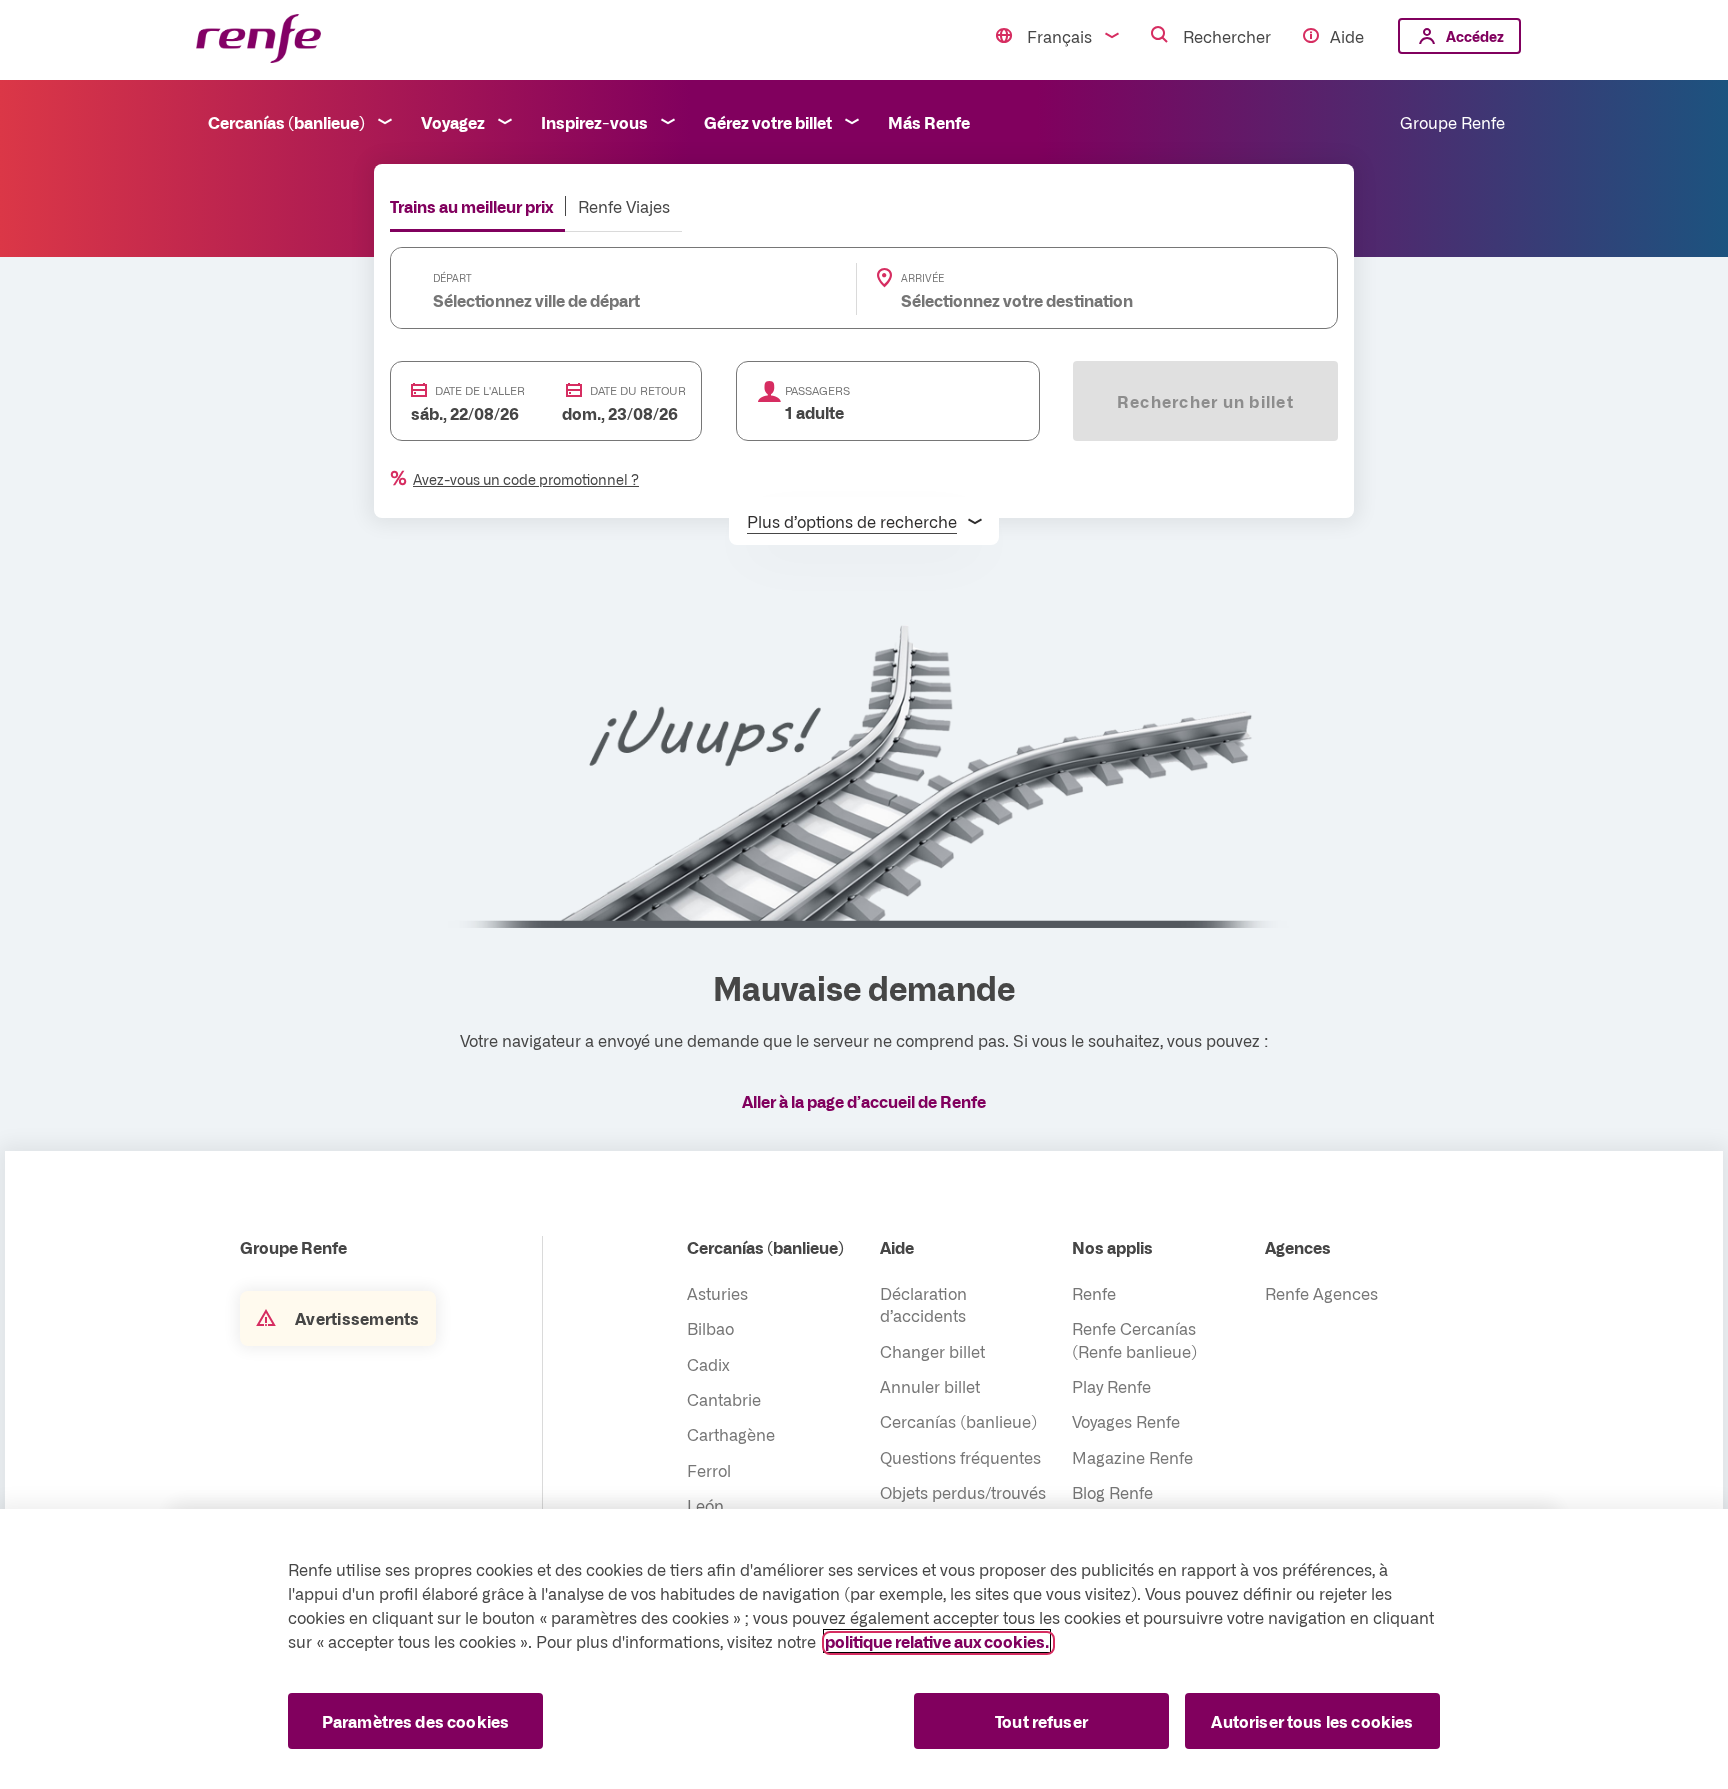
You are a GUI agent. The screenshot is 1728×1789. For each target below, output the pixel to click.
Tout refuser (1041, 1721)
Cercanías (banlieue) (286, 122)
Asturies (717, 1293)
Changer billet (932, 1351)
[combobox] (593, 300)
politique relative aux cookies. (937, 1641)
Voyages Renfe (1126, 1421)
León (705, 1505)
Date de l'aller (480, 390)
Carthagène (731, 1434)
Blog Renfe (1112, 1492)
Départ (452, 278)
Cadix (708, 1364)
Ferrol (709, 1470)
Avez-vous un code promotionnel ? (526, 479)
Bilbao (710, 1328)
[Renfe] (258, 39)
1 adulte (814, 412)
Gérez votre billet (768, 122)
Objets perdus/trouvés (963, 1492)
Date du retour (638, 390)
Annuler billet (930, 1386)
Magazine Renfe (1132, 1457)
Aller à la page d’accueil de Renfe (864, 1101)
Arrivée (922, 278)
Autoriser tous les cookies (1312, 1721)
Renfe (1094, 1293)
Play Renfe (1111, 1386)
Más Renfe (929, 122)
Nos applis (1112, 1247)
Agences (1298, 1247)
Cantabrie (724, 1399)
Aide (1347, 36)
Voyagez (453, 122)
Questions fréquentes (960, 1457)
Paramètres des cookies (416, 1721)
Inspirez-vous (594, 122)
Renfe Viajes (624, 206)
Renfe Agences (1321, 1293)
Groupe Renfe (1452, 122)
